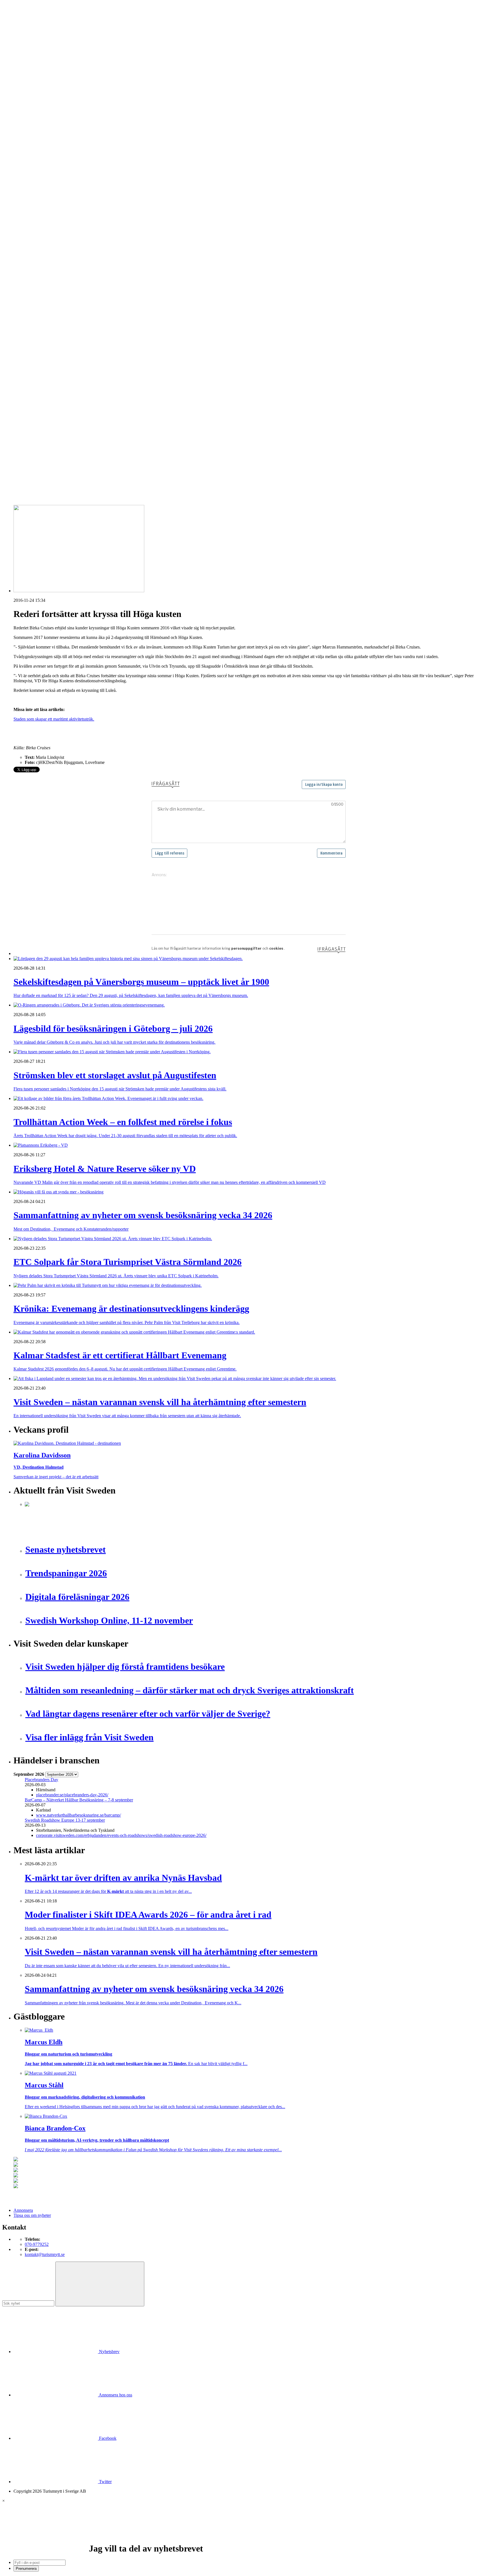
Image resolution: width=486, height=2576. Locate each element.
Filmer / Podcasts (40, 210)
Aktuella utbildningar (44, 164)
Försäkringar (36, 276)
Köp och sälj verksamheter (48, 296)
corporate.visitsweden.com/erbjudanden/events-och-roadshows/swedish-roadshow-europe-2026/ (121, 1835)
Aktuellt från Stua (40, 260)
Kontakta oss (25, 29)
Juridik (31, 291)
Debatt (31, 195)
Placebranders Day (41, 1780)
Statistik (32, 255)
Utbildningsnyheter (42, 179)
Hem (18, 98)
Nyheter (21, 103)
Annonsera (23, 24)
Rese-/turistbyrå (39, 139)
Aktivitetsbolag (38, 109)
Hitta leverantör (27, 266)
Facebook (107, 2438)
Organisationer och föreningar (51, 326)
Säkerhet (32, 331)
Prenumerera (26, 2569)
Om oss (20, 34)
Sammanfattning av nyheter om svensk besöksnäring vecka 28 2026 (85, 447)
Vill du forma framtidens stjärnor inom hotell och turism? (75, 432)
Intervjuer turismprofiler (46, 220)
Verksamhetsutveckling (45, 347)
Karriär (20, 159)
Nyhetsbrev (109, 2352)
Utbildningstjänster (41, 342)
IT (27, 286)
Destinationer (37, 119)
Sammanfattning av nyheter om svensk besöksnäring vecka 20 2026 (85, 462)
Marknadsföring (39, 225)
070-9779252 (37, 2244)
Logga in (22, 377)
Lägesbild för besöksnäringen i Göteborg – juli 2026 (71, 397)
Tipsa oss (22, 19)
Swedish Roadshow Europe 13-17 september (65, 1820)
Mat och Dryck (38, 134)
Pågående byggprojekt (45, 230)
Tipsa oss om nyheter (32, 2215)
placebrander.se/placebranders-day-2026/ (72, 1795)
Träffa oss (22, 40)
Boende (32, 114)
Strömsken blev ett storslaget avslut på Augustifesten (71, 402)
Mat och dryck (38, 311)
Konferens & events (42, 129)
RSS (18, 477)
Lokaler (32, 301)
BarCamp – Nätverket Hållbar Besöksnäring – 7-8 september (79, 1800)
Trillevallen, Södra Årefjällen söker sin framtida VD (71, 442)
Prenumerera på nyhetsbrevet (41, 484)
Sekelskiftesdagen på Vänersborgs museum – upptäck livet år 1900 (84, 392)
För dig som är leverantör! (48, 357)
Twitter (105, 2482)
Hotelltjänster (37, 281)
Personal (32, 321)
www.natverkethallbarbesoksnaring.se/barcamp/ (78, 1815)
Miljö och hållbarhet (43, 316)
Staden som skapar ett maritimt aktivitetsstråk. (54, 719)
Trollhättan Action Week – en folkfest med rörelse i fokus (75, 407)
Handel (31, 124)
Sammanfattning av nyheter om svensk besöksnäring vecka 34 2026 (85, 427)
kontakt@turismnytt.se (45, 2254)
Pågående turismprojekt (46, 235)
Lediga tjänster (38, 169)
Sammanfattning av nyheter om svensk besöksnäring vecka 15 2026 (85, 467)
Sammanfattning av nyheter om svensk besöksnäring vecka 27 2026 (85, 452)
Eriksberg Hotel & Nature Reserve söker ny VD (67, 421)
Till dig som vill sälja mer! (48, 362)
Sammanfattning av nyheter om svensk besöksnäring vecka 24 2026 (85, 457)
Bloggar (32, 190)
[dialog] (243, 2535)
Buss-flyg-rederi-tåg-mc (46, 149)
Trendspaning (37, 250)
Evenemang (35, 200)
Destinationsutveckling (34, 154)
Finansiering (36, 205)
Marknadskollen (28, 185)
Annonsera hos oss (115, 2395)
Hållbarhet (34, 215)
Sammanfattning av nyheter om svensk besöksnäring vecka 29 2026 (85, 437)
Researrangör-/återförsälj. (47, 144)
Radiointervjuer (39, 240)
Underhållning (38, 336)
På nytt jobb (35, 174)
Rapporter (34, 245)
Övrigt (31, 352)
